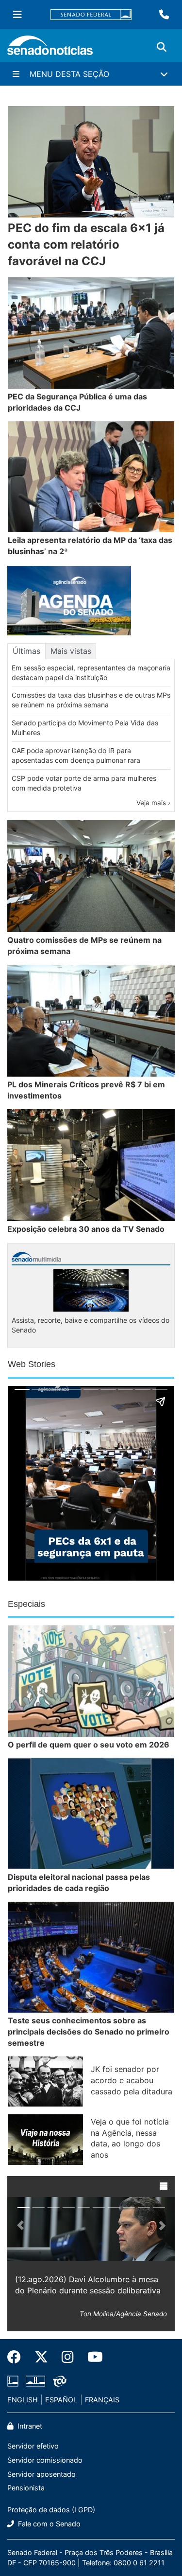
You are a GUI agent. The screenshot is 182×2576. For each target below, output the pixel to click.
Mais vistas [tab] (71, 651)
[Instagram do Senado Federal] (68, 2357)
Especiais (26, 1604)
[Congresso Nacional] (35, 2380)
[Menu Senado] (17, 15)
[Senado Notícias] (50, 49)
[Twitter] (41, 2357)
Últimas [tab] (26, 651)
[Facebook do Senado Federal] (17, 2357)
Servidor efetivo (33, 2446)
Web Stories (32, 1364)
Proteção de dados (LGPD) (51, 2510)
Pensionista (26, 2488)
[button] (164, 2186)
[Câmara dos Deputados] (13, 2380)
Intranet (29, 2426)
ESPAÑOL (61, 2400)
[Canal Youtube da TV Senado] (92, 2357)
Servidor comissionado (45, 2460)
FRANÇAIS (102, 2400)
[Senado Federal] (91, 15)
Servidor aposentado (41, 2474)
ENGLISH (23, 2400)
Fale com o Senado (48, 2524)
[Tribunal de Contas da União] (60, 2380)
